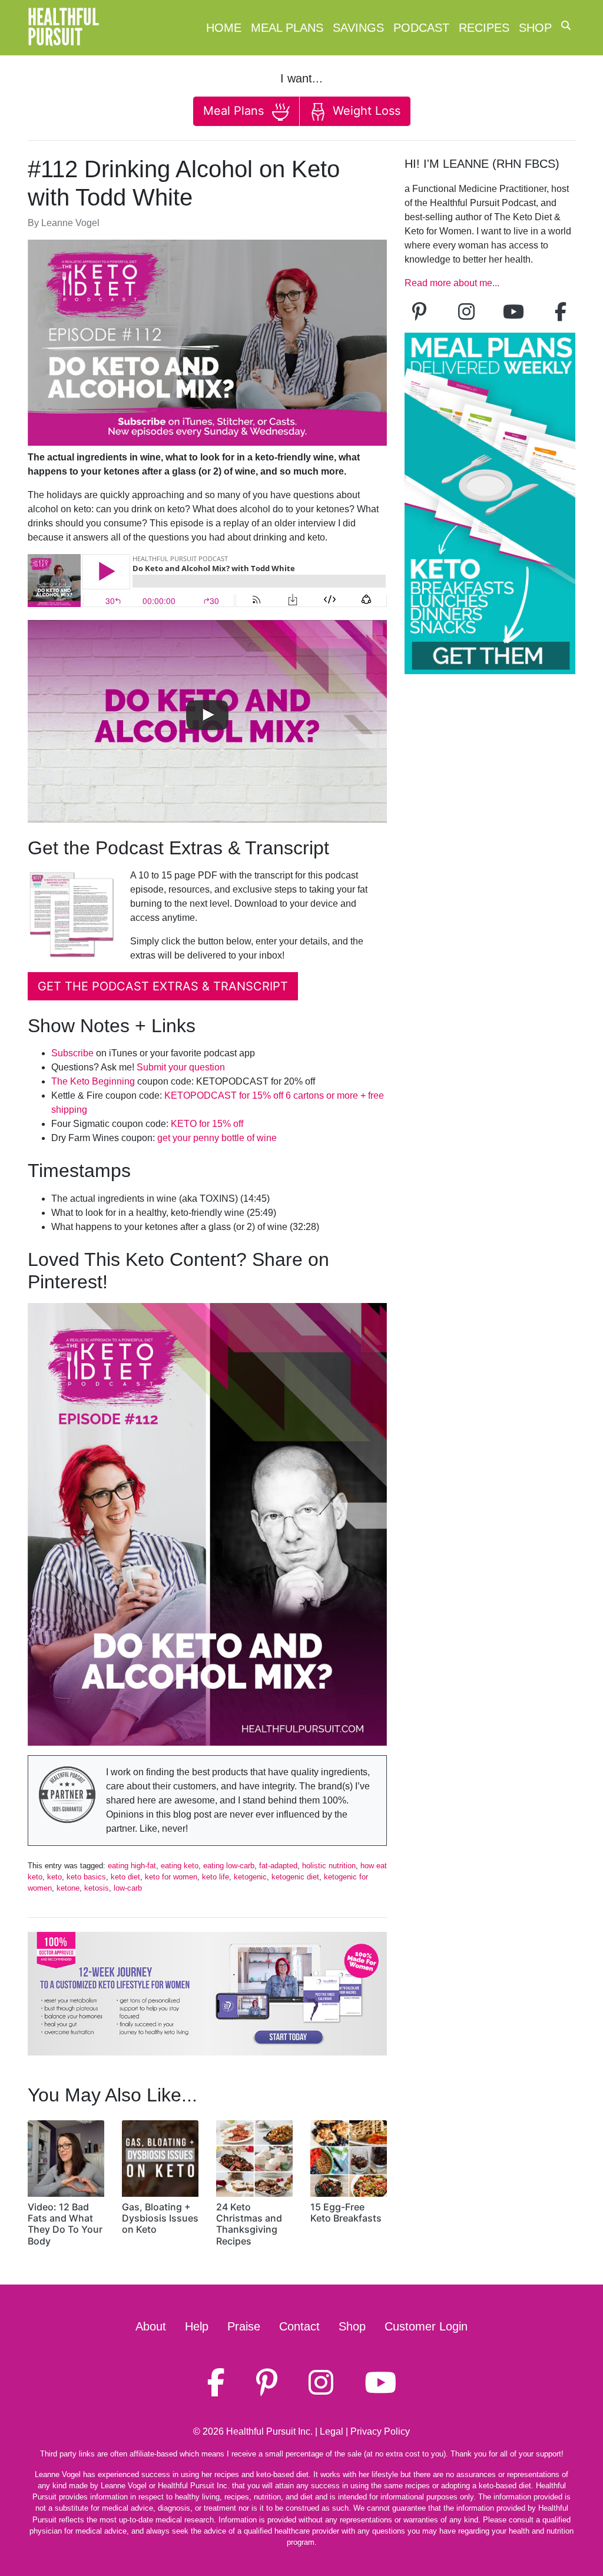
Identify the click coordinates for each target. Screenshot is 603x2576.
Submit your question (181, 1067)
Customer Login (426, 2326)
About (151, 2326)
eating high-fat (132, 1866)
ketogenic (250, 1877)
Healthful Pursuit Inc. (269, 2431)
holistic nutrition (329, 1866)
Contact (299, 2326)
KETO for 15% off (207, 1124)
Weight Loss (365, 111)
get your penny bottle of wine (217, 1138)
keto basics (86, 1877)
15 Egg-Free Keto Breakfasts (346, 2212)
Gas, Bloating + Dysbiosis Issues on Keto (160, 2218)
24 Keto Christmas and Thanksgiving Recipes (249, 2224)
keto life (216, 1877)
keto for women (171, 1877)
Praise (244, 2326)
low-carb (128, 1888)
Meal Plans (287, 28)
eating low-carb (229, 1866)
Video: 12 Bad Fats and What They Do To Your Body (65, 2224)
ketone (68, 1888)
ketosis (97, 1888)
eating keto (180, 1866)
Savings (358, 28)
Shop (535, 28)
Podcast (421, 28)
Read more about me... (452, 283)
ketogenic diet (295, 1877)
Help (197, 2326)
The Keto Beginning (93, 1081)
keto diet (125, 1877)
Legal (332, 2431)
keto (54, 1877)
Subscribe (72, 1053)
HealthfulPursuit (63, 28)
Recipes (484, 28)
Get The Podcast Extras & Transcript (163, 986)
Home (224, 28)
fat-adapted (278, 1866)
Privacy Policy (380, 2431)
